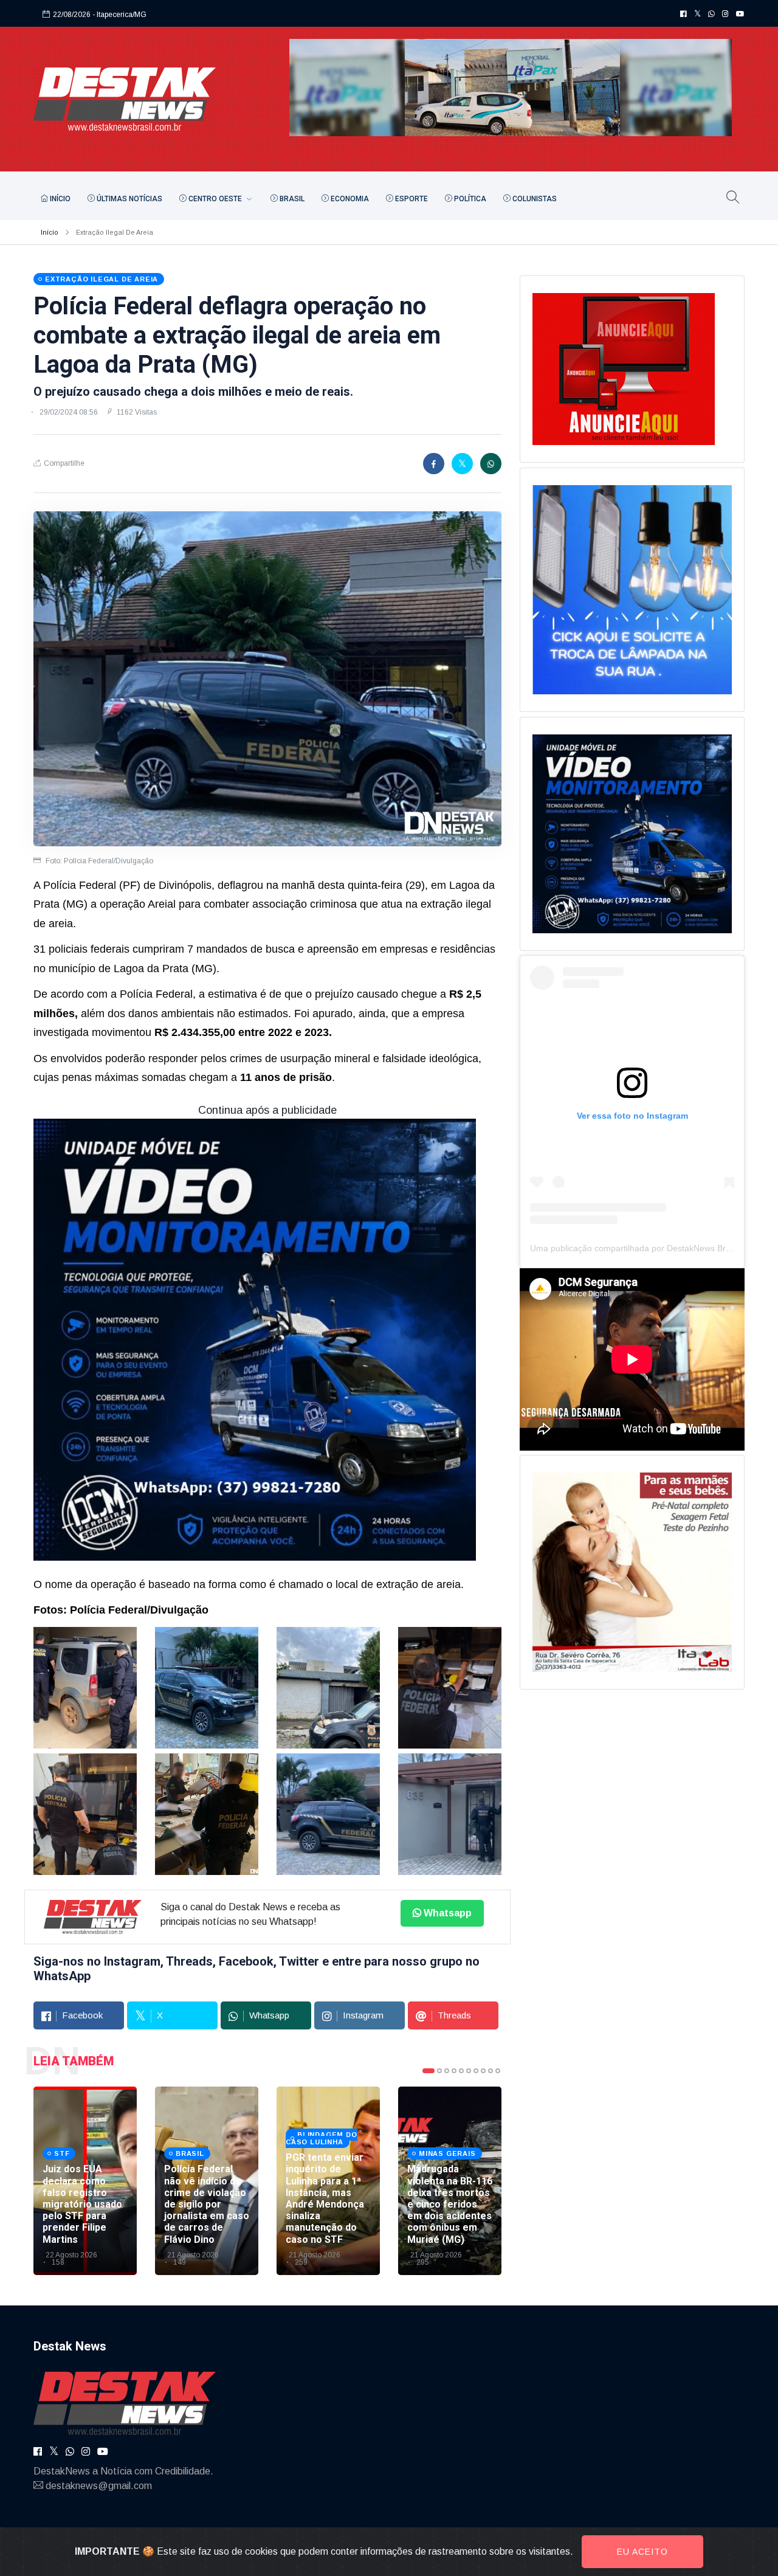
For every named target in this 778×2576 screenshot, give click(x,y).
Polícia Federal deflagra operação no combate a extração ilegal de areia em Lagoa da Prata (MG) (237, 335)
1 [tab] (429, 2071)
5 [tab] (461, 2071)
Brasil (291, 199)
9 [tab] (491, 2071)
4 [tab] (454, 2071)
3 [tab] (447, 2071)
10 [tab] (498, 2071)
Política (469, 199)
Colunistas (534, 199)
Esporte (411, 199)
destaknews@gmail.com (99, 2486)
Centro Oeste (215, 199)
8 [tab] (483, 2071)
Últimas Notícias (129, 199)
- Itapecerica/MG (119, 15)
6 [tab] (469, 2071)
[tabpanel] (85, 2181)
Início (59, 199)
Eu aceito (642, 2552)
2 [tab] (439, 2071)
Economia (349, 199)
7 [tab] (476, 2071)
